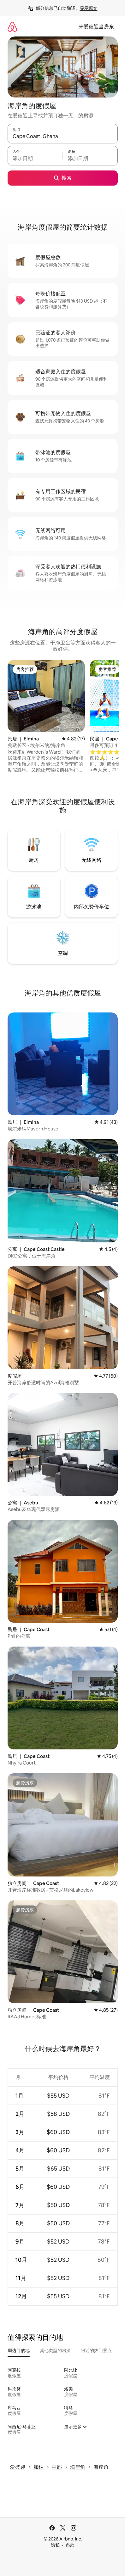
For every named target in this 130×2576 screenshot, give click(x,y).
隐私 (55, 2545)
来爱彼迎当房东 (96, 27)
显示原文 (89, 8)
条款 (70, 2545)
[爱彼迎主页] (12, 27)
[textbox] (35, 159)
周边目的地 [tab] (19, 2350)
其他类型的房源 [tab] (55, 2350)
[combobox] (63, 137)
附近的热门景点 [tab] (96, 2350)
